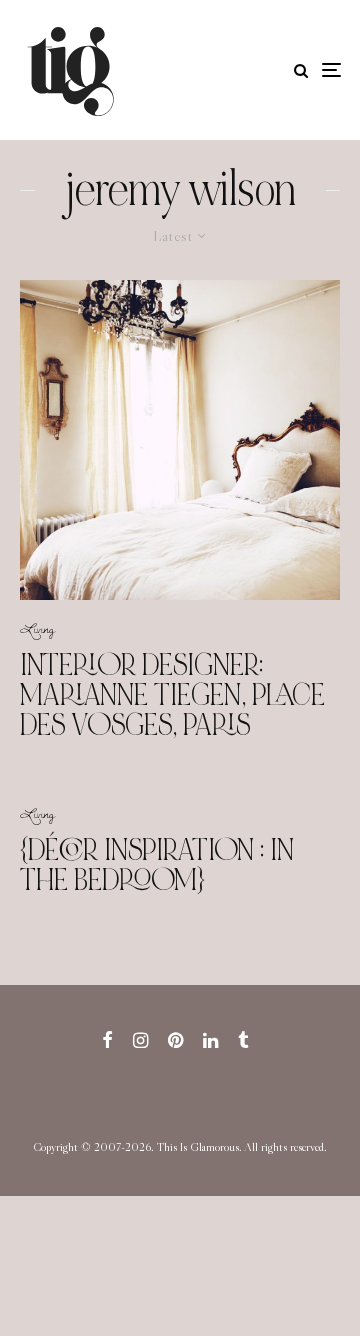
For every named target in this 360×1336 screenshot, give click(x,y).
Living (37, 628)
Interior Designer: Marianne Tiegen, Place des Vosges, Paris (172, 695)
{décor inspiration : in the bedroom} (157, 865)
